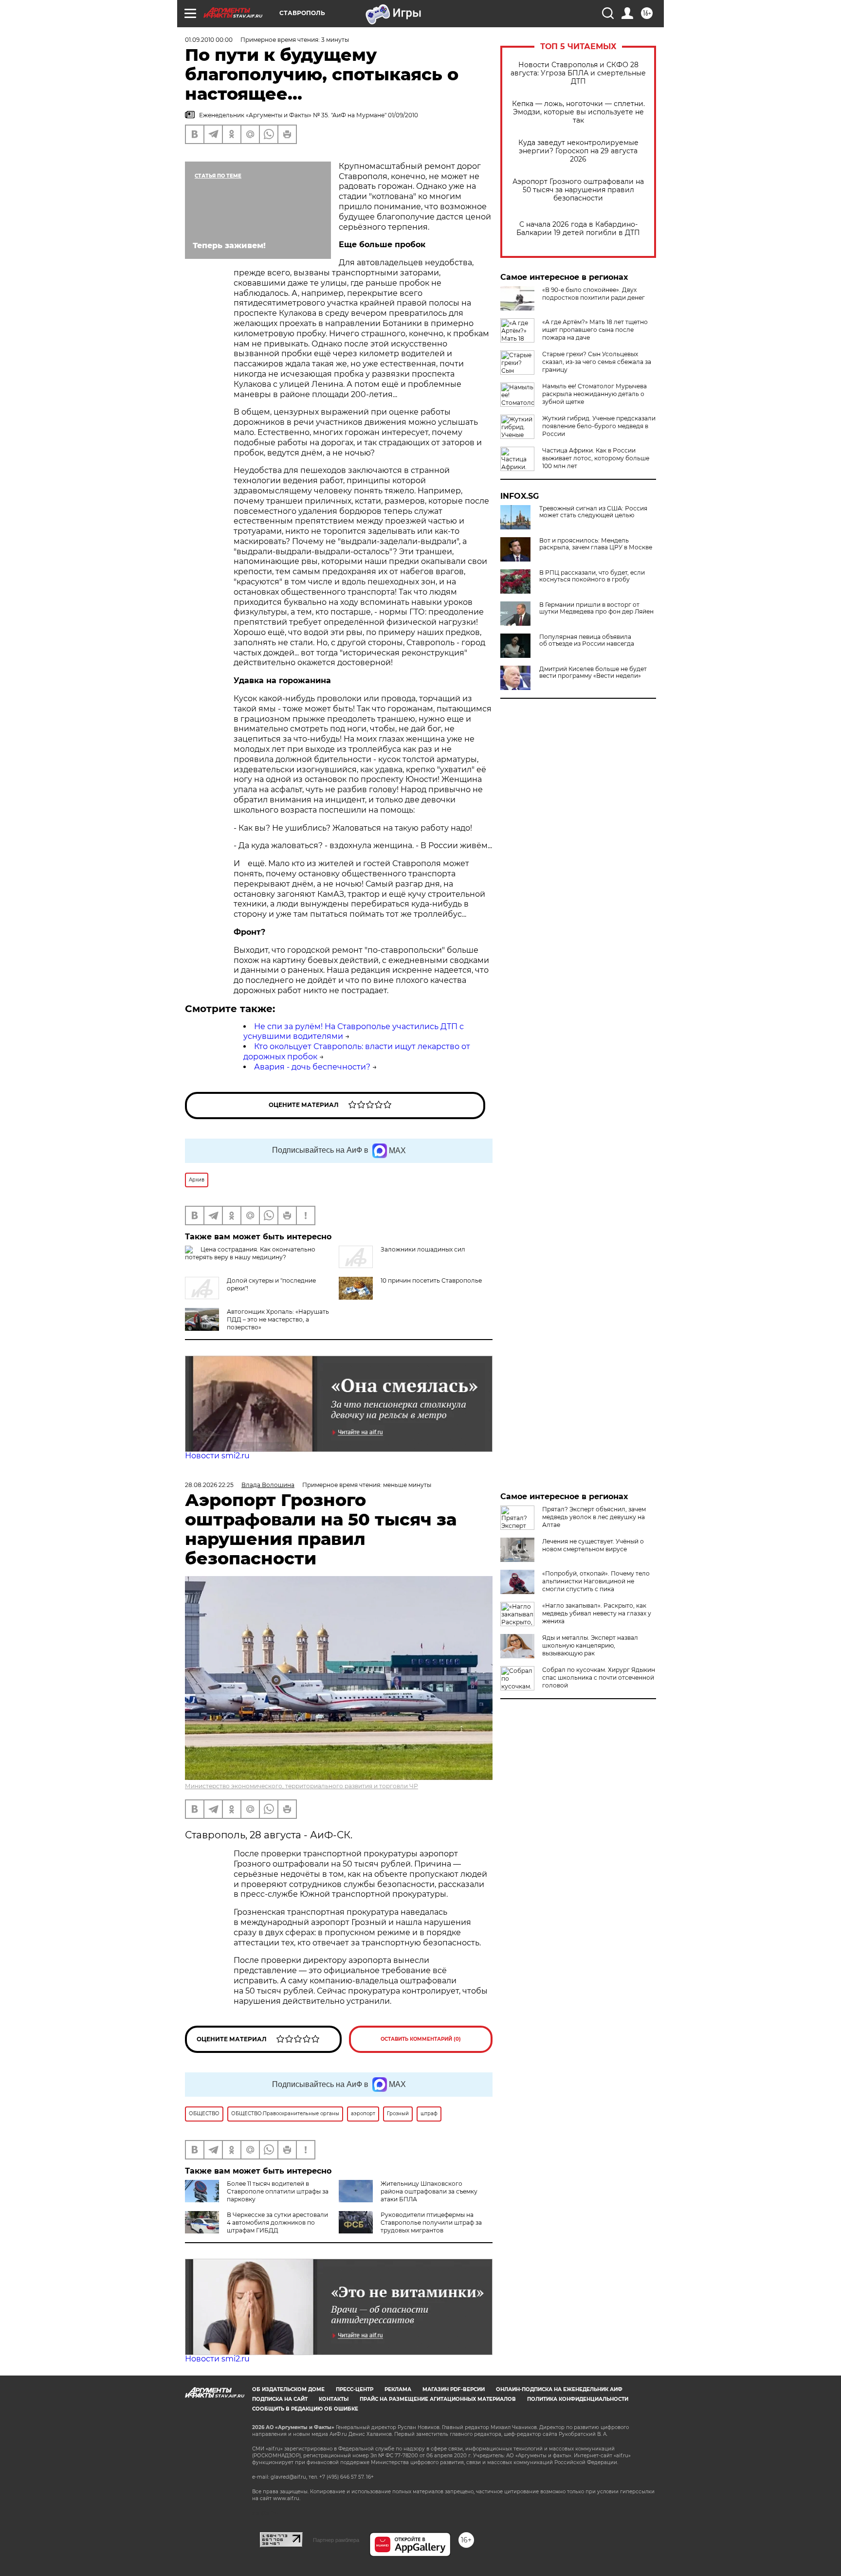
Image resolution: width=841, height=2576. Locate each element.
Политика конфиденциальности (578, 2399)
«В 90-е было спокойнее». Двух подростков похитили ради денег (594, 294)
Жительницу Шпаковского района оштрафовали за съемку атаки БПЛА (429, 2191)
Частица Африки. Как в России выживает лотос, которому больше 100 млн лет (596, 458)
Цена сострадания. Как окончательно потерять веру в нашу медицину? (250, 1253)
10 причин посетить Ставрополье (431, 1280)
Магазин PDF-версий (454, 2389)
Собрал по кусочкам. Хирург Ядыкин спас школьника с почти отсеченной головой (599, 1678)
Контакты (334, 2399)
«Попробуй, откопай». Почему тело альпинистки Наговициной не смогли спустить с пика (596, 1581)
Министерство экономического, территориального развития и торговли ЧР (302, 1786)
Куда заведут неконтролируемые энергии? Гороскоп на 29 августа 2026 (578, 151)
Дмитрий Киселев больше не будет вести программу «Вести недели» (593, 672)
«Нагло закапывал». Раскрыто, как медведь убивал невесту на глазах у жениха (597, 1613)
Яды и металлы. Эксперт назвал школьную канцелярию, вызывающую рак (590, 1645)
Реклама (398, 2389)
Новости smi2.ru (217, 1456)
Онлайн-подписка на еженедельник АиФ (559, 2389)
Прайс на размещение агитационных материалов (438, 2399)
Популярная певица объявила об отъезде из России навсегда (587, 640)
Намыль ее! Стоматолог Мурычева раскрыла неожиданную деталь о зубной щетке (594, 394)
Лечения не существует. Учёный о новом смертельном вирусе (593, 1545)
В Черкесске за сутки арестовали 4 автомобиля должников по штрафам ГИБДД (277, 2222)
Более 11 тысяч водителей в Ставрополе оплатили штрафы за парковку (278, 2191)
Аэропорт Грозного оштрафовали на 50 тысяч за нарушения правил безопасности (578, 190)
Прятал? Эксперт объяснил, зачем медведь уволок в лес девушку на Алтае (594, 1517)
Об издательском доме (288, 2389)
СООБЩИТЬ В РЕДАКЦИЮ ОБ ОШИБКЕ (305, 2409)
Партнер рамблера (336, 2540)
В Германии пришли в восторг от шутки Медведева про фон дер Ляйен (596, 608)
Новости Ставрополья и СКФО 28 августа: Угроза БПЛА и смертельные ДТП (578, 73)
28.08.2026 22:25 (209, 1485)
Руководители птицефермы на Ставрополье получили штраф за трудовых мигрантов (431, 2222)
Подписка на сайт (280, 2399)
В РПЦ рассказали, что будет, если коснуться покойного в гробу (592, 576)
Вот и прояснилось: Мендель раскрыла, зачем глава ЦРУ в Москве (596, 544)
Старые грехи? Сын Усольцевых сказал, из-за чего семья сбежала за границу (597, 362)
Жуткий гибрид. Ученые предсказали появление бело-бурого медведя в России (599, 426)
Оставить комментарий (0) (421, 2039)
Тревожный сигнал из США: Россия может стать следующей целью (593, 512)
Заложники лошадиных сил (423, 1249)
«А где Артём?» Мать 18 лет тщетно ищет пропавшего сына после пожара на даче (595, 330)
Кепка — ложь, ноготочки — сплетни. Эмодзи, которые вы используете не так (578, 112)
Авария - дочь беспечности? (312, 1067)
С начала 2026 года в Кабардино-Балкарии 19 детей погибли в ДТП (578, 229)
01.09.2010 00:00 (209, 40)
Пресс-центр (355, 2389)
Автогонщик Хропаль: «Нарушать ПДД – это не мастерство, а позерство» (278, 1319)
